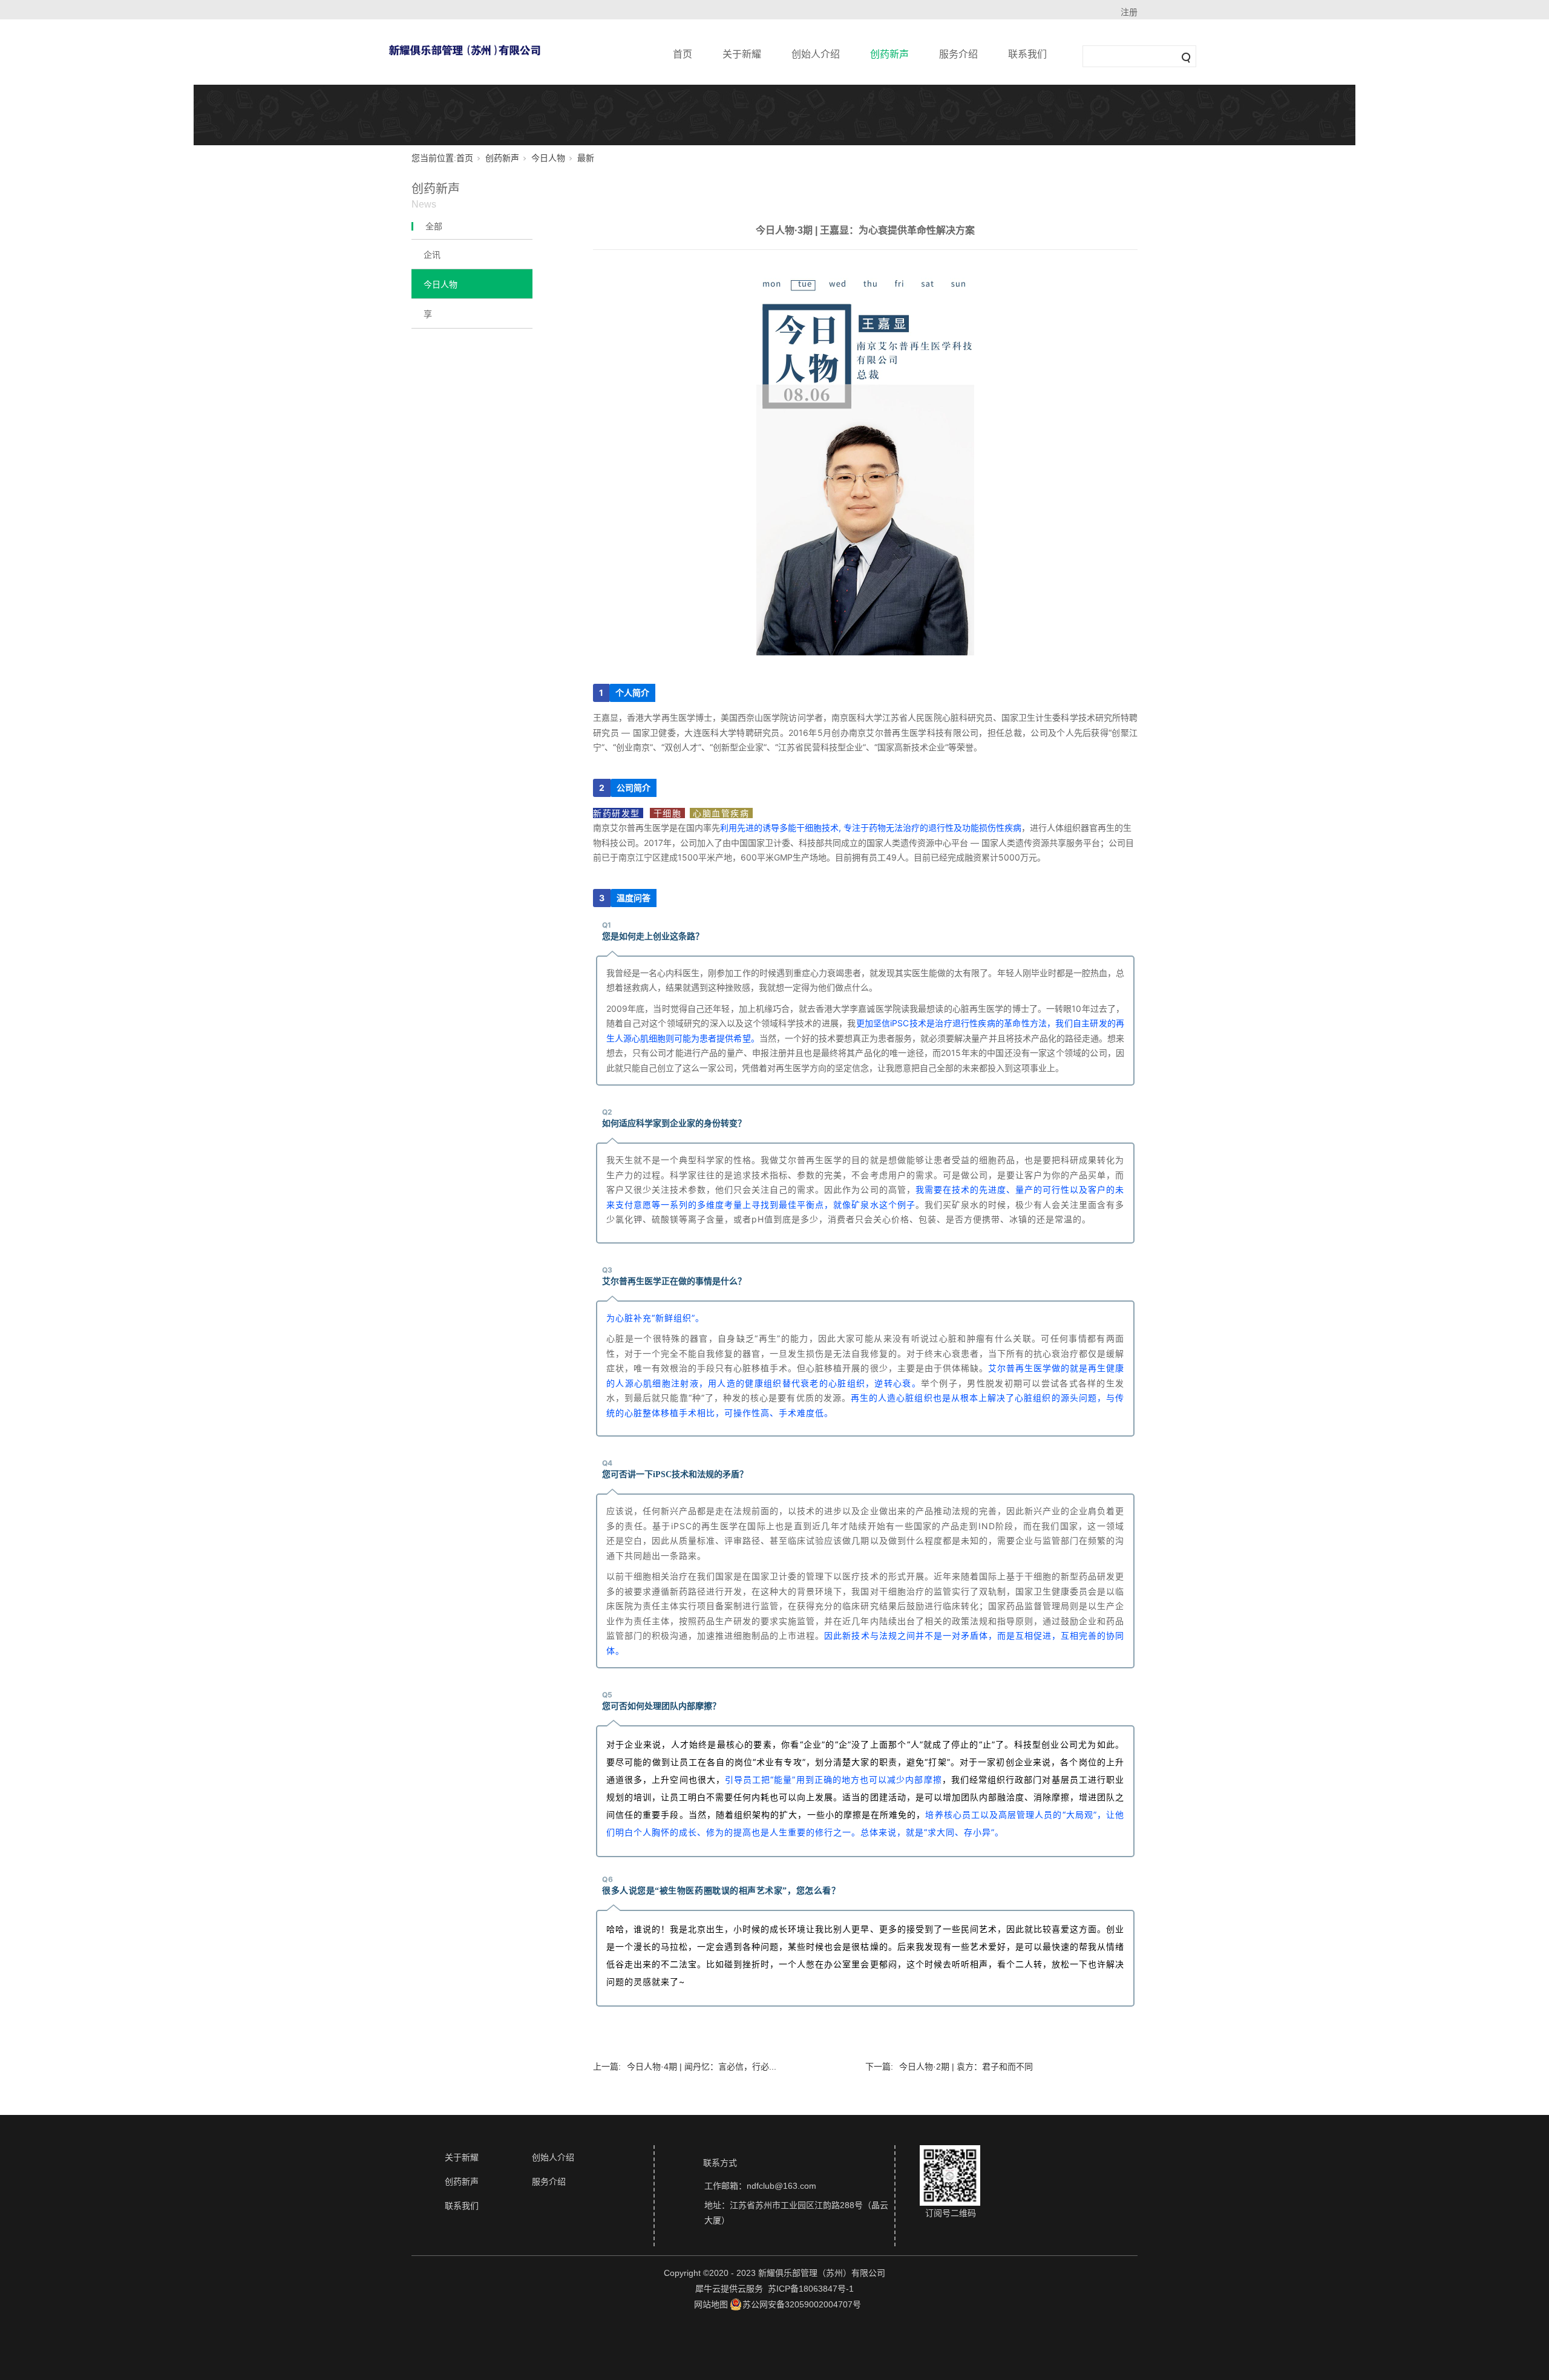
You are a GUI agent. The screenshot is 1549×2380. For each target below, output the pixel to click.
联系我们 (1027, 54)
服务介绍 (958, 54)
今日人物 (548, 158)
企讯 (432, 255)
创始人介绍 (816, 54)
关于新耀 (742, 54)
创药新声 (889, 54)
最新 (586, 158)
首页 (683, 54)
